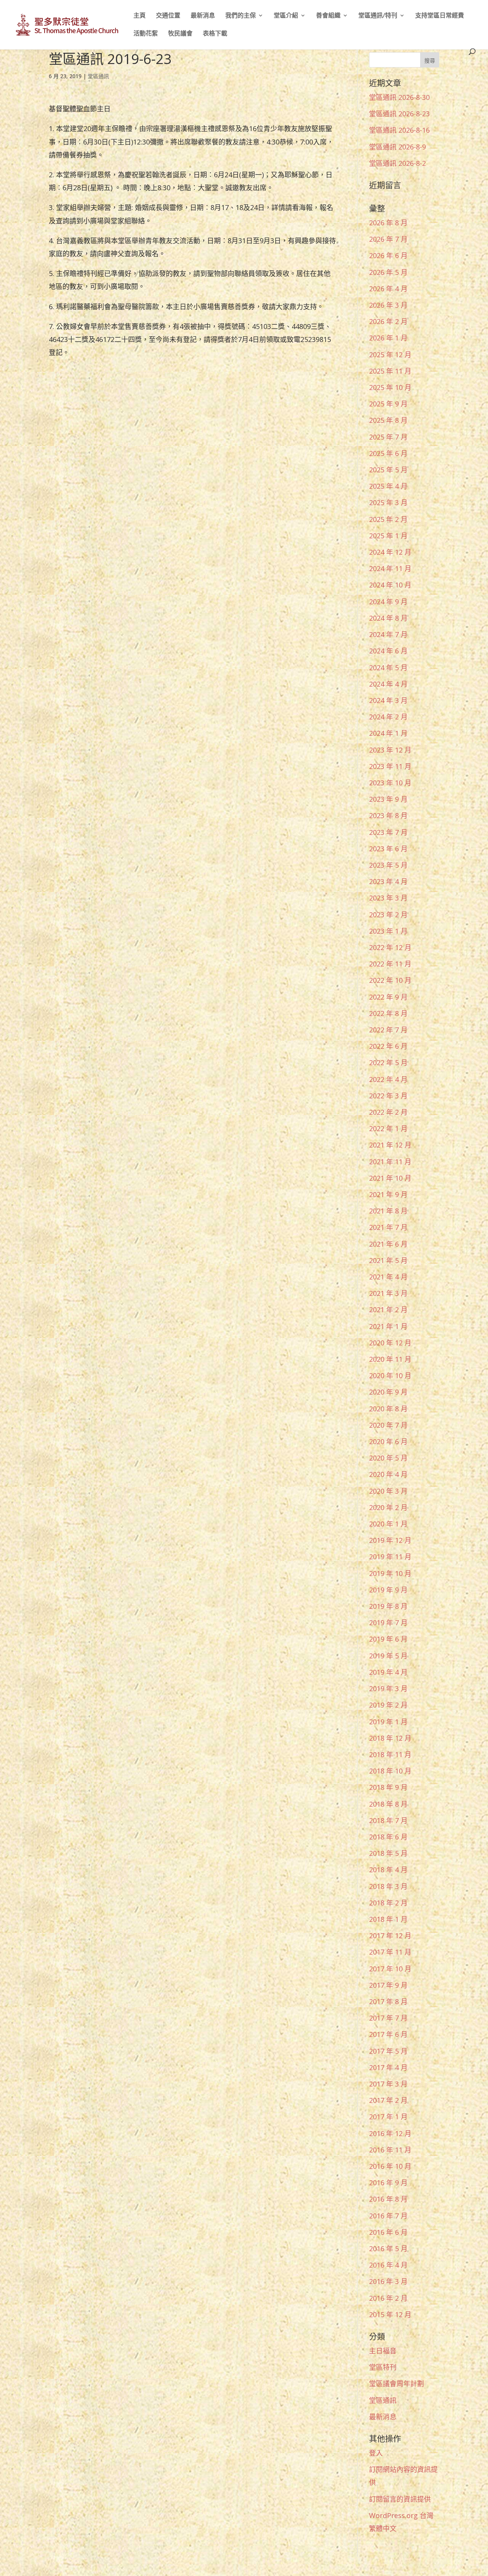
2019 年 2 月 (388, 1705)
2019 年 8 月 (388, 1606)
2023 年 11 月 (390, 766)
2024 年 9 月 (388, 602)
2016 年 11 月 (390, 2150)
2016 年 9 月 (388, 2183)
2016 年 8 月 (388, 2199)
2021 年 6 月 (388, 1244)
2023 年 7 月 (388, 832)
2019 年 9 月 (388, 1590)
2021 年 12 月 (390, 1145)
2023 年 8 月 (388, 815)
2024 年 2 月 (388, 717)
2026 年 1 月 (388, 338)
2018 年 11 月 (390, 1754)
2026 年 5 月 (388, 272)
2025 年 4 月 (388, 486)
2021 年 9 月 (388, 1194)
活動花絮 (146, 34)
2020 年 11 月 (390, 1359)
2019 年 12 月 (390, 1540)
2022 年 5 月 (388, 1062)
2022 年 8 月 (388, 1013)
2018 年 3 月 (388, 1886)
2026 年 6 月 (388, 255)
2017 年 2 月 (388, 2100)
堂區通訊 (98, 76)
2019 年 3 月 (388, 1688)
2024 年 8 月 (388, 618)
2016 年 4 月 (388, 2265)
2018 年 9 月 (388, 1787)
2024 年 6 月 (388, 651)
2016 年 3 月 (388, 2281)
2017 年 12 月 (390, 1936)
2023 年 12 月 (390, 750)
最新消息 (203, 16)
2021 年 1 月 (388, 1326)
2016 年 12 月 (390, 2133)
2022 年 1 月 (388, 1128)
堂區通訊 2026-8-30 (399, 97)
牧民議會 (180, 34)
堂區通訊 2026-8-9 (397, 147)
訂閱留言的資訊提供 (400, 2499)
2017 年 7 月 (388, 2018)
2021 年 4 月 (388, 1277)
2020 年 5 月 (388, 1458)
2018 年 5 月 (388, 1853)
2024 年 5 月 (388, 668)
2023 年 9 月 (388, 799)
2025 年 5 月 (388, 470)
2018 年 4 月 (388, 1870)
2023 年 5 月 (388, 865)
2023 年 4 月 (388, 881)
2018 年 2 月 (388, 1903)
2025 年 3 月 (388, 502)
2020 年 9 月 (388, 1392)
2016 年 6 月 (388, 2232)
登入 (376, 2453)
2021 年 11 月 (390, 1162)
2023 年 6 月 (388, 849)
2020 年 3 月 (388, 1491)
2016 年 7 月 (388, 2216)
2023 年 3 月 (388, 898)
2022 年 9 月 (388, 997)
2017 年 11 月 (390, 1952)
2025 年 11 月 (390, 371)
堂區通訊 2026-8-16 (399, 130)
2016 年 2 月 (388, 2298)
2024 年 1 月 (388, 733)
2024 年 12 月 (390, 552)
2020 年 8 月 (388, 1409)
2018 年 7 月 (388, 1820)
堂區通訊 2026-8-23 (399, 114)
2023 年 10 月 (390, 783)
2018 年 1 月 (388, 1919)
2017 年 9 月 (388, 1985)
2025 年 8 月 (388, 420)
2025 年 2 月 (388, 519)
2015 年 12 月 (390, 2314)
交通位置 (168, 16)
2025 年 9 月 (388, 404)
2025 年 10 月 (390, 387)
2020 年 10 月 (390, 1375)
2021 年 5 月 (388, 1260)
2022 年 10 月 (390, 980)
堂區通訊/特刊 (378, 16)
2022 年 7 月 (388, 1030)
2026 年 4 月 (388, 289)
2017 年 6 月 (388, 2034)
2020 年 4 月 (388, 1474)
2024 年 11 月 (390, 568)
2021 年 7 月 (388, 1227)
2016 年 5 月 (388, 2249)
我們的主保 (241, 16)
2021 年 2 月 (388, 1310)
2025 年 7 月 (388, 437)
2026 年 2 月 (388, 321)
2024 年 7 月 (388, 634)
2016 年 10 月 (390, 2166)
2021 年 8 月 (388, 1211)
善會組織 (328, 16)
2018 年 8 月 (388, 1804)
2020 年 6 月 (388, 1441)
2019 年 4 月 (388, 1672)
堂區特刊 (383, 2367)
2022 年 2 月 (388, 1112)
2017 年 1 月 (388, 2117)
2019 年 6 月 (388, 1639)
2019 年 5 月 (388, 1656)
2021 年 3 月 (388, 1293)
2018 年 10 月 (390, 1771)
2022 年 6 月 (388, 1046)
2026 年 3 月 (388, 305)
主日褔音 (383, 2351)
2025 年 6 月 (388, 453)
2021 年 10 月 (390, 1178)
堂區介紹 (286, 16)
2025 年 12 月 (390, 355)
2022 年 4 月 (388, 1079)
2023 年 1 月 (388, 931)
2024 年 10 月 (390, 585)
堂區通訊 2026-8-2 (397, 163)
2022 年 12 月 (390, 947)
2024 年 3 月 (388, 700)
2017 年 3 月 (388, 2084)
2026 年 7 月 (388, 239)
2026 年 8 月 (388, 223)
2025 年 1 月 (388, 536)
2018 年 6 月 (388, 1837)
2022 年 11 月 (390, 964)
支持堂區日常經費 (440, 16)
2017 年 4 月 (388, 2067)
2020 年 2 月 (388, 1507)
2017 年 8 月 (388, 2001)
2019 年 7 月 (388, 1623)
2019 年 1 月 (388, 1722)
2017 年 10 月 (390, 1969)
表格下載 (215, 34)
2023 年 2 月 (388, 915)
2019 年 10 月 (390, 1573)
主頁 (140, 16)
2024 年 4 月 (388, 684)
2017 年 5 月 (388, 2051)
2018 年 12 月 (390, 1738)
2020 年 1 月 (388, 1524)
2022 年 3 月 (388, 1096)
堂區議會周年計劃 (396, 2383)
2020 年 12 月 (390, 1343)
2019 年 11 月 (390, 1557)
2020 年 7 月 (388, 1425)
